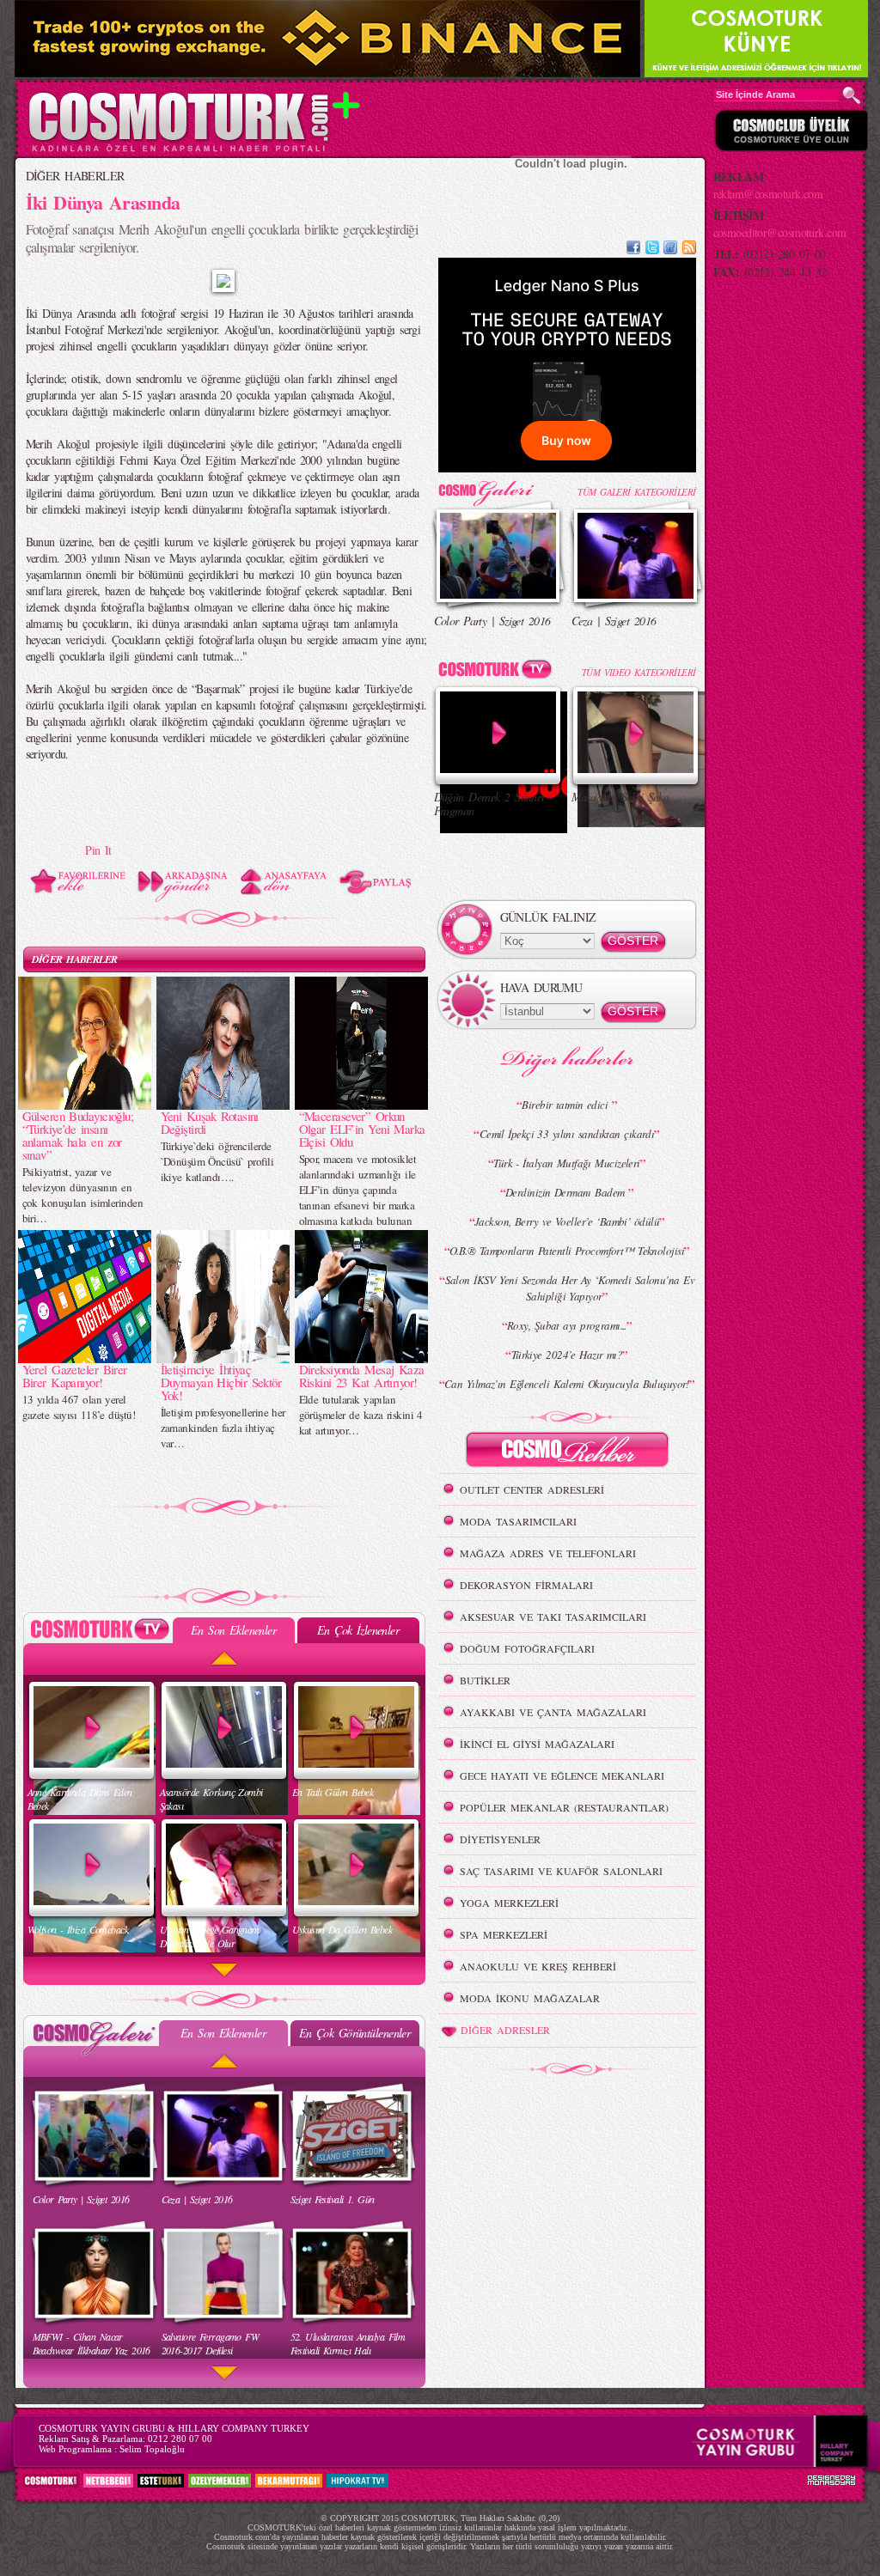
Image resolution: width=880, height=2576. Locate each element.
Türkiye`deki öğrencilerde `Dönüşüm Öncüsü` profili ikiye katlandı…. (217, 1161)
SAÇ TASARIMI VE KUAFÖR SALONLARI (561, 1871)
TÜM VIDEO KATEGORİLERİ (639, 672)
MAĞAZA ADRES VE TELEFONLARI (548, 1553)
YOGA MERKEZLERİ (509, 1903)
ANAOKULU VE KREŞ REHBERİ (538, 1966)
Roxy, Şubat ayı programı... (567, 1325)
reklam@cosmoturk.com (768, 194)
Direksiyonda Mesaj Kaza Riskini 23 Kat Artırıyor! (362, 1376)
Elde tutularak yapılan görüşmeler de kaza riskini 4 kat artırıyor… (361, 1415)
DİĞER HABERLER (75, 176)
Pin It (98, 850)
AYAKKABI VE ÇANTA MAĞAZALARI (553, 1712)
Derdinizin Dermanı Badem (567, 1192)
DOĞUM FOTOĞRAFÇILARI (527, 1648)
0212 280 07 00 (180, 2439)
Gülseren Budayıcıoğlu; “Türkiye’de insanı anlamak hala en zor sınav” (78, 1135)
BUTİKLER (485, 1680)
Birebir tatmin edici (566, 1105)
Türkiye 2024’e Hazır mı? (567, 1355)
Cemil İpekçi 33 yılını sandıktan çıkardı (567, 1134)
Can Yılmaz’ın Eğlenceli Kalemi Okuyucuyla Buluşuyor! (567, 1384)
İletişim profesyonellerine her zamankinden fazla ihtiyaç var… (223, 1428)
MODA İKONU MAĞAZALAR (530, 1998)
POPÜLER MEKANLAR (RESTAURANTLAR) (564, 1807)
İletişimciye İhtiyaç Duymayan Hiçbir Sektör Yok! (221, 1382)
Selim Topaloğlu (152, 2449)
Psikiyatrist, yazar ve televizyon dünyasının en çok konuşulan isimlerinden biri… (82, 1195)
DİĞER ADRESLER (505, 2030)
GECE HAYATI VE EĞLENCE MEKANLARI (562, 1775)
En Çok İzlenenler (358, 1630)
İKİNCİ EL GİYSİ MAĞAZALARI (537, 1744)
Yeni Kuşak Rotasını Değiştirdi (210, 1122)
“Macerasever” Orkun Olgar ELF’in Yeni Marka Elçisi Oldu (362, 1129)
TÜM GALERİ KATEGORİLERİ (636, 492)
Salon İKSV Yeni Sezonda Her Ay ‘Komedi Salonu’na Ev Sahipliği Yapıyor (570, 1288)
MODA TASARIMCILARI (518, 1521)
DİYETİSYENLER (500, 1839)
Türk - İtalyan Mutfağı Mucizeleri (567, 1163)
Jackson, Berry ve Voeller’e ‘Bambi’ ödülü (567, 1221)
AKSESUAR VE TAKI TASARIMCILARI (553, 1617)
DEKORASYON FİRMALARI (526, 1585)
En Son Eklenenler (233, 1630)
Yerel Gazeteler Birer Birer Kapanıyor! (75, 1376)
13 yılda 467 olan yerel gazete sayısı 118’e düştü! (79, 1407)
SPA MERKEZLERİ (504, 1934)
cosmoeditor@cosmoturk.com (780, 232)
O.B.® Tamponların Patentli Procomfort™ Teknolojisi (567, 1251)
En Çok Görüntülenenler (355, 2033)
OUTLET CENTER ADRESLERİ (532, 1489)
